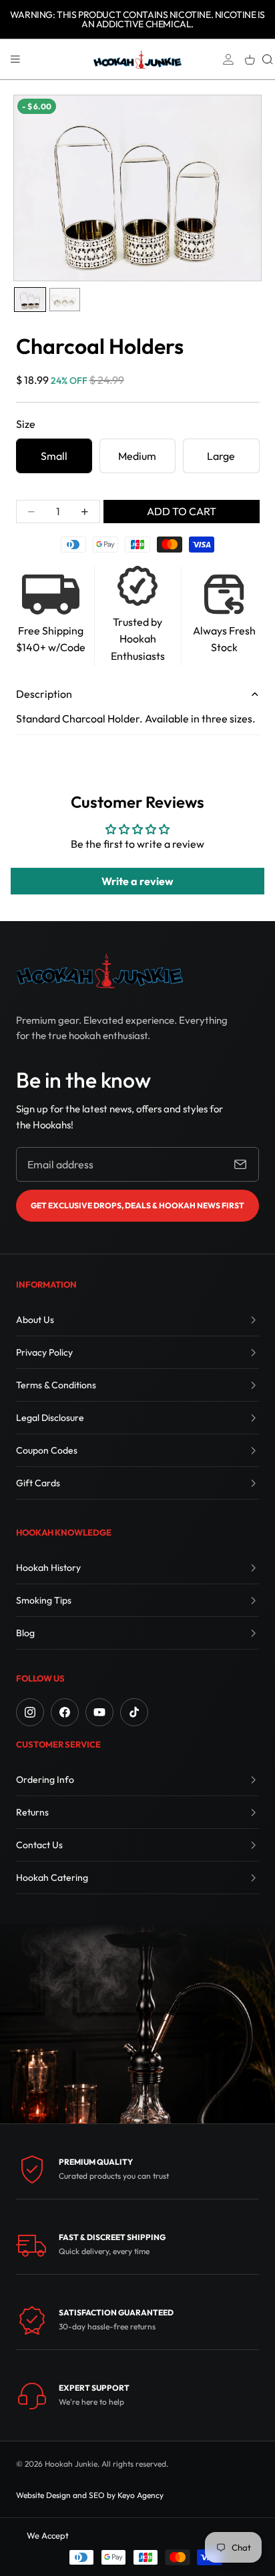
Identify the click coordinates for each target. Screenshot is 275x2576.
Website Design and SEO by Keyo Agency (90, 2495)
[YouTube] (99, 1712)
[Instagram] (30, 1712)
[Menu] (15, 59)
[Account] (228, 59)
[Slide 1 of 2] (30, 300)
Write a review (137, 881)
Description (44, 694)
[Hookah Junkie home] (99, 971)
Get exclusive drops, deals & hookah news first (137, 1205)
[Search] (268, 59)
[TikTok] (134, 1712)
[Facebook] (65, 1712)
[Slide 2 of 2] (65, 300)
